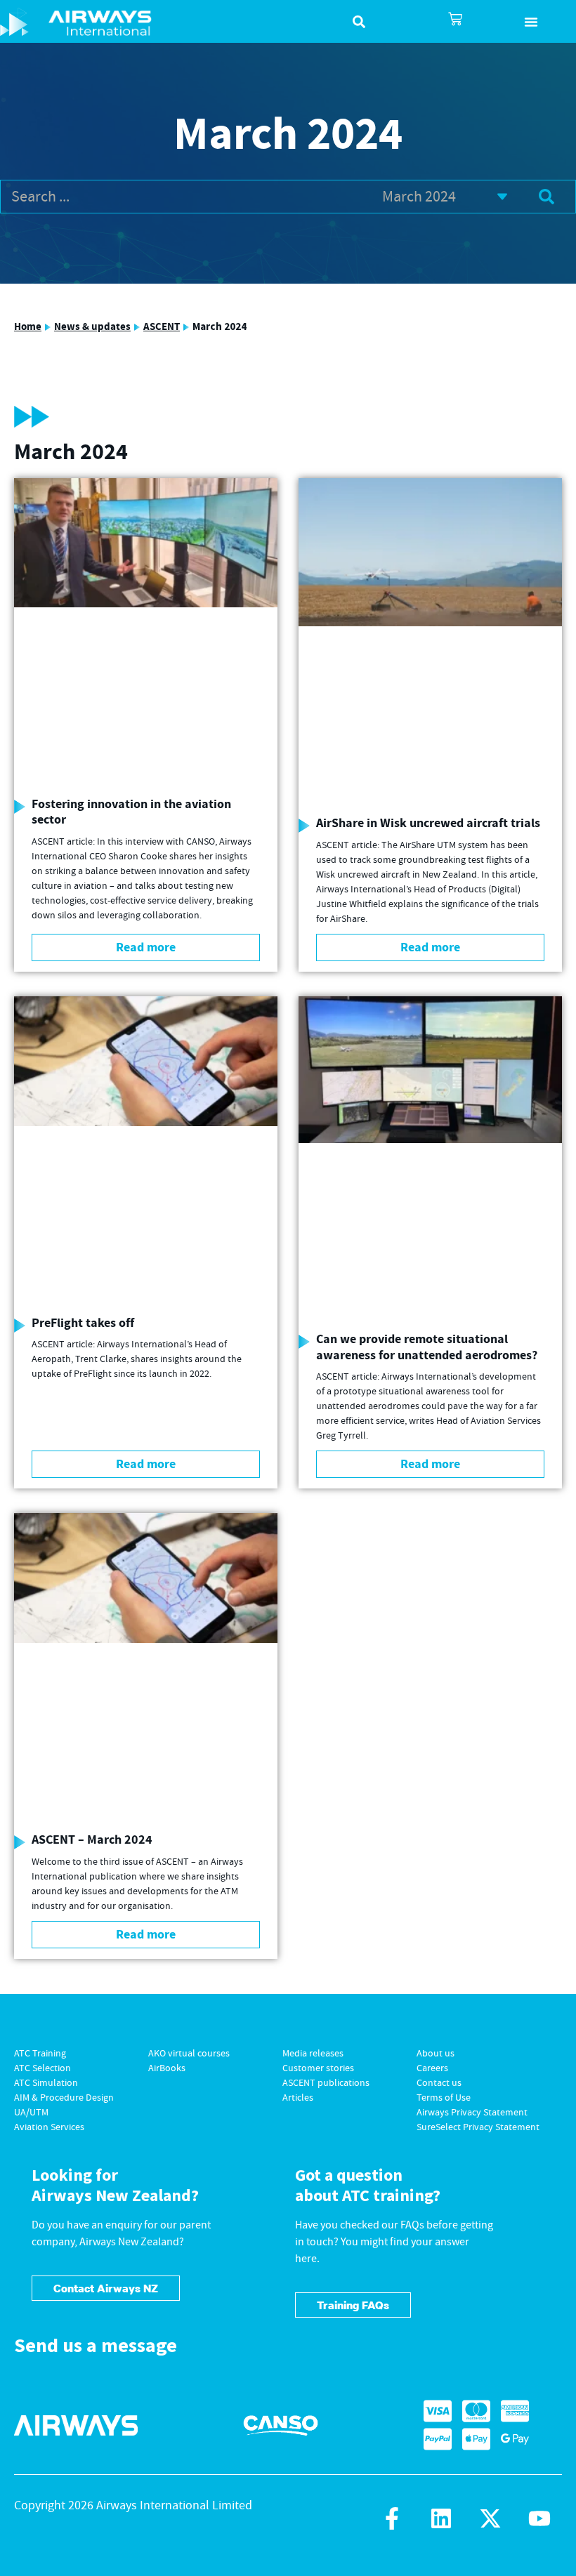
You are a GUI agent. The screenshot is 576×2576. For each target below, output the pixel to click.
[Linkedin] (441, 2518)
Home (28, 327)
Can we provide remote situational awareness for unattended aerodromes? (427, 1347)
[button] (531, 22)
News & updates (92, 327)
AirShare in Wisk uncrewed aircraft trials (428, 823)
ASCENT (162, 327)
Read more (146, 947)
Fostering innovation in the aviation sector (131, 812)
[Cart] (455, 19)
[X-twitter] (490, 2518)
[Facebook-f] (392, 2518)
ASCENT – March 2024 (92, 1840)
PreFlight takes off (83, 1323)
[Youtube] (539, 2518)
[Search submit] (546, 197)
